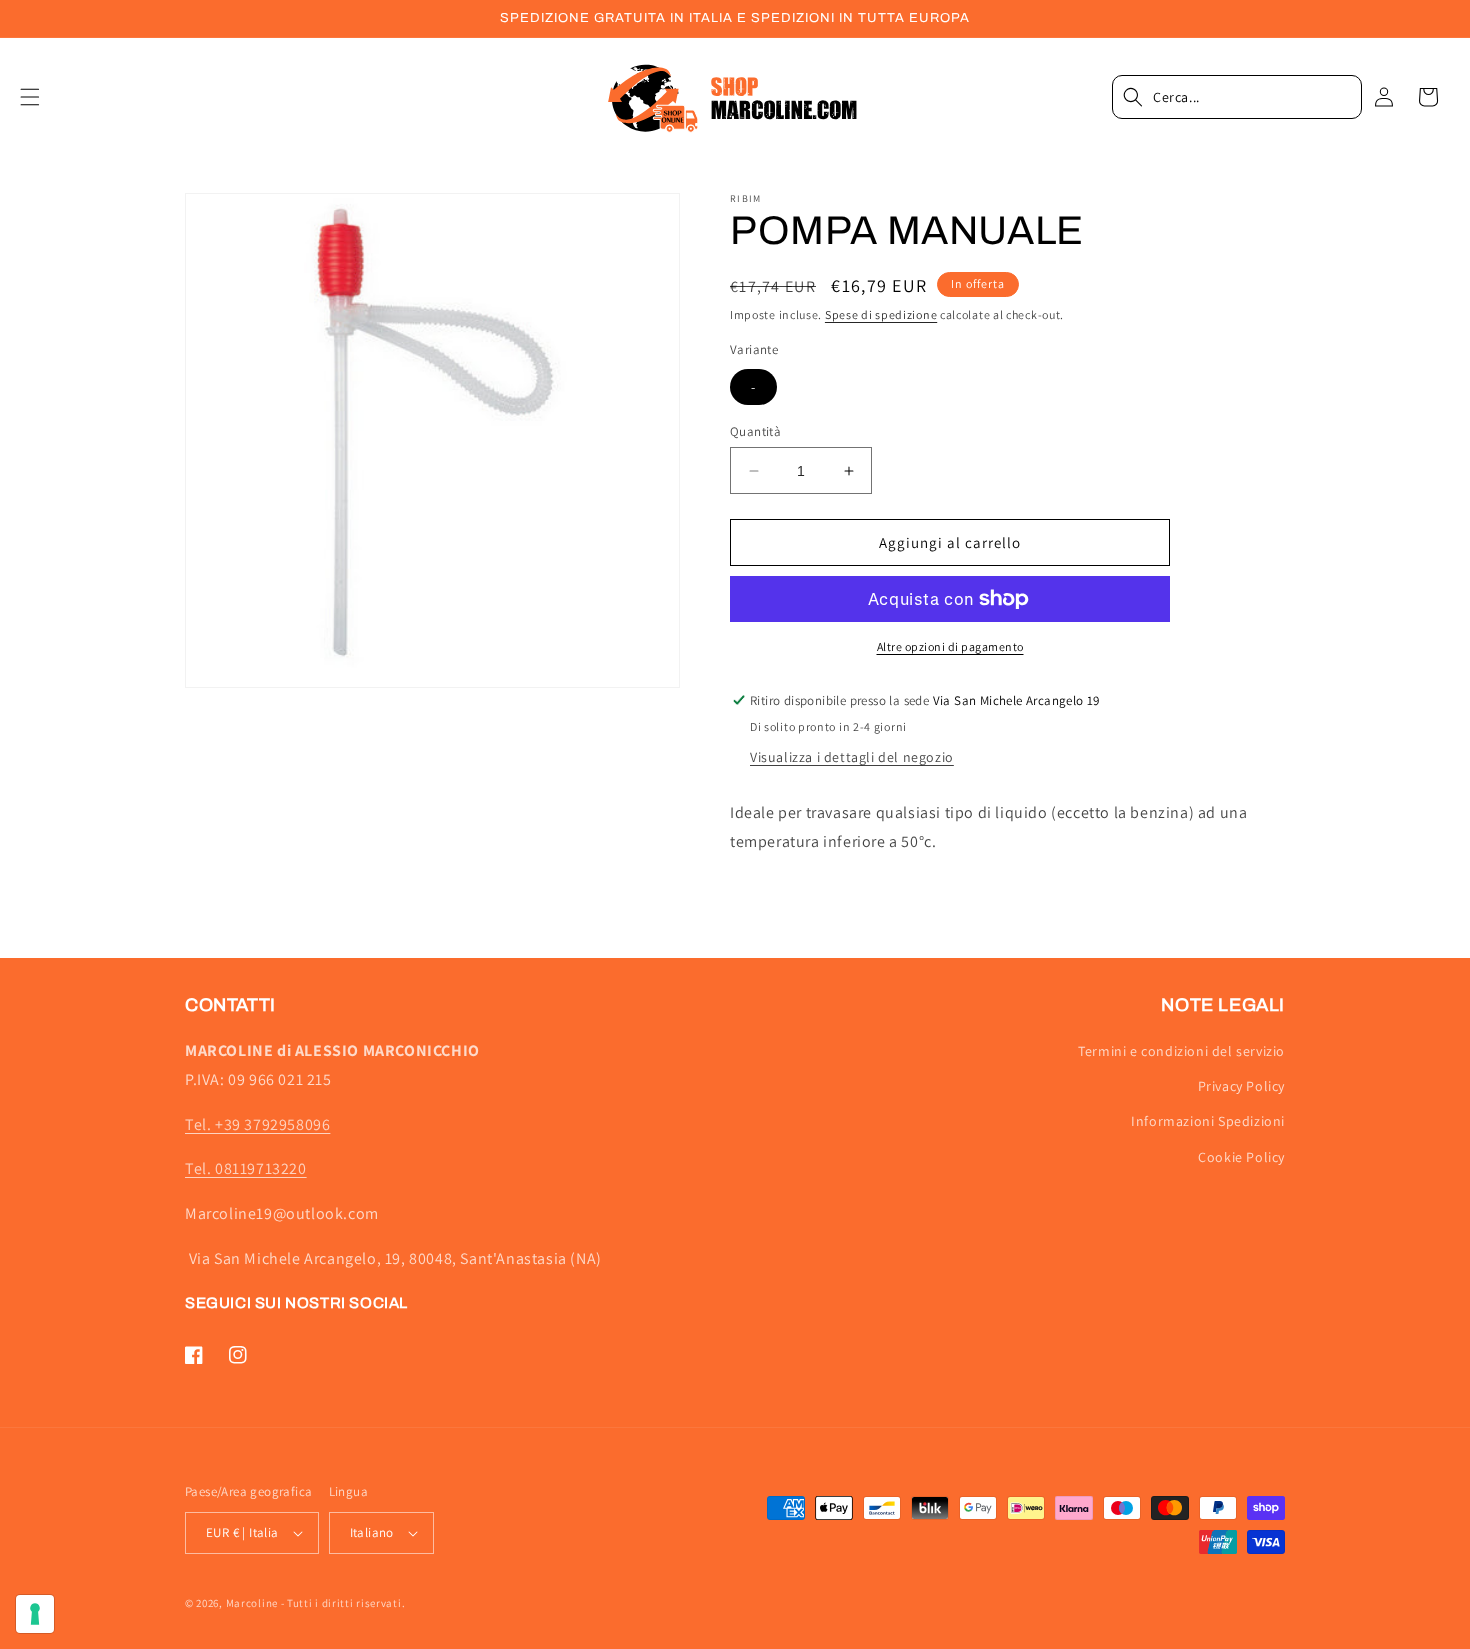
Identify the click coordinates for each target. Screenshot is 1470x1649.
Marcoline (252, 1603)
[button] (42, 97)
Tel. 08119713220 (246, 1168)
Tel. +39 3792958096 (257, 1124)
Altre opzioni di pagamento (950, 646)
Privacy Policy (1241, 1086)
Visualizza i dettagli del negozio (852, 757)
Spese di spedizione (881, 314)
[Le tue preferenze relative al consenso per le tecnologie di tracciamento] (35, 1614)
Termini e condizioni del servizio (1181, 1051)
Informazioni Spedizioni (1208, 1121)
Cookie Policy (1241, 1157)
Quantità (755, 431)
